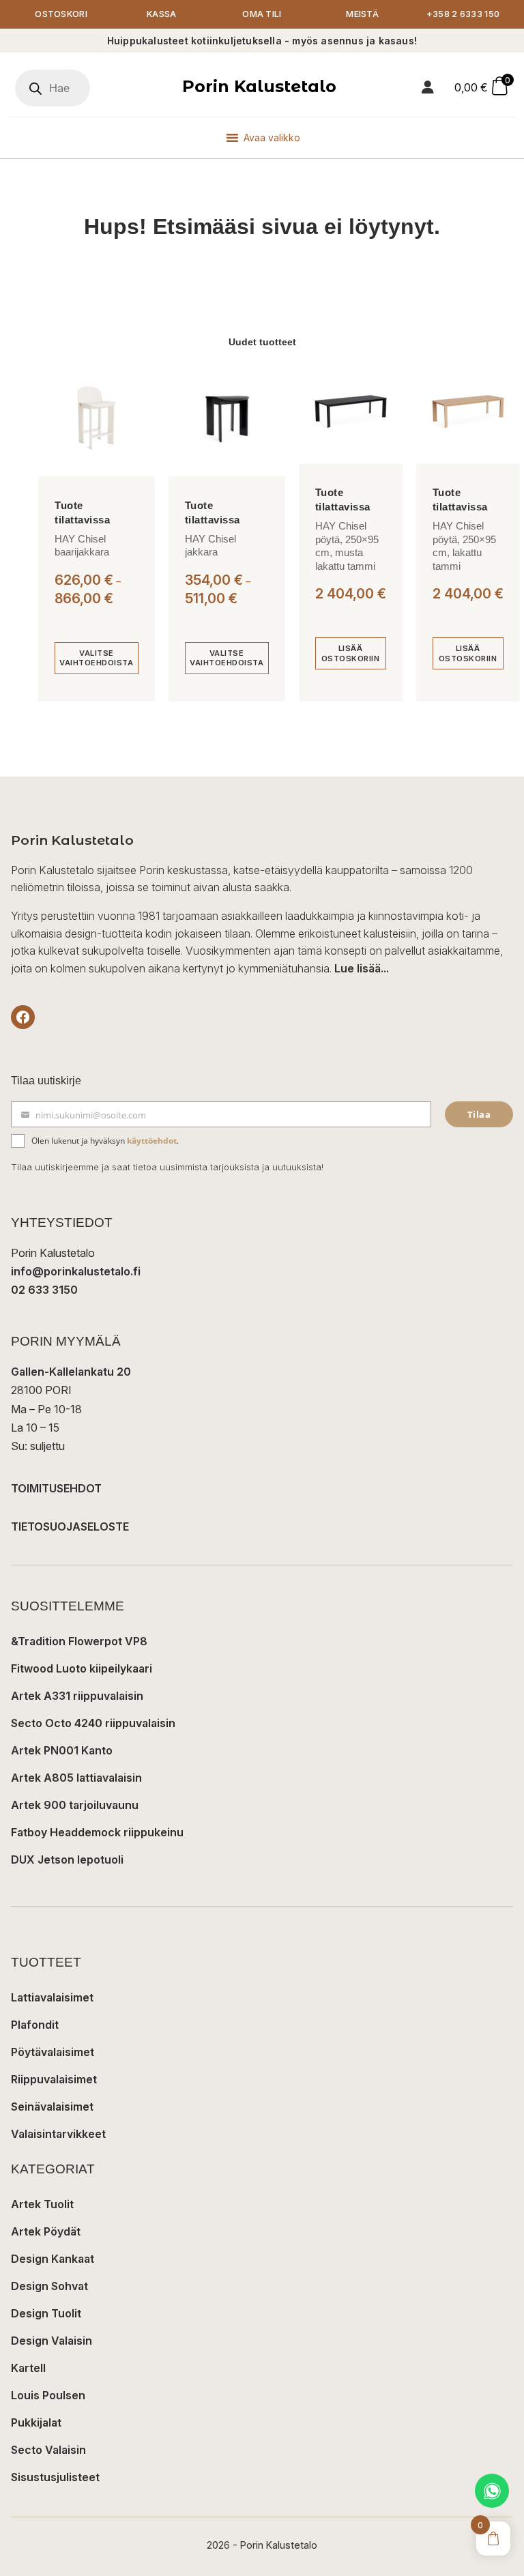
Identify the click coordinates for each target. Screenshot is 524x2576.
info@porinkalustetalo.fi (76, 1271)
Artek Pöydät (46, 2231)
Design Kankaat (53, 2259)
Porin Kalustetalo (259, 86)
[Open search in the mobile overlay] (53, 88)
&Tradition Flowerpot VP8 (79, 1641)
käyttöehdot (152, 1141)
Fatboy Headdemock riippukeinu (97, 1832)
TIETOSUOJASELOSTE (70, 1526)
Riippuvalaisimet (54, 2079)
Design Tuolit (46, 2313)
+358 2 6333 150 (463, 14)
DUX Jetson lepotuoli (67, 1859)
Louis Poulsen (48, 2395)
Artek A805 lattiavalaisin (76, 1778)
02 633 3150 (44, 1290)
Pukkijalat (36, 2422)
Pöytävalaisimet (53, 2052)
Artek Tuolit (42, 2204)
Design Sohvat (49, 2286)
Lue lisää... (362, 968)
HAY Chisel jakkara (210, 546)
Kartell (28, 2368)
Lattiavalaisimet (52, 1997)
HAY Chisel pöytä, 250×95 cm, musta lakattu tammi (347, 546)
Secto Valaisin (48, 2450)
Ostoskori (61, 14)
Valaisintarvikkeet (58, 2134)
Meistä (362, 14)
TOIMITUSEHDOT (56, 1488)
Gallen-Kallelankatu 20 (71, 1372)
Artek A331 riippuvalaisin (77, 1696)
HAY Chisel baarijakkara (82, 546)
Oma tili (262, 14)
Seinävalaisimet (52, 2107)
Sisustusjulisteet (55, 2477)
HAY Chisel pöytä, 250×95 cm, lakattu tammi (464, 546)
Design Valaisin (52, 2341)
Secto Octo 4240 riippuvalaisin (93, 1723)
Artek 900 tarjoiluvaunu (75, 1805)
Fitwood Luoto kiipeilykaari (82, 1668)
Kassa (162, 14)
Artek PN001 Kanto (62, 1750)
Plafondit (35, 2025)
